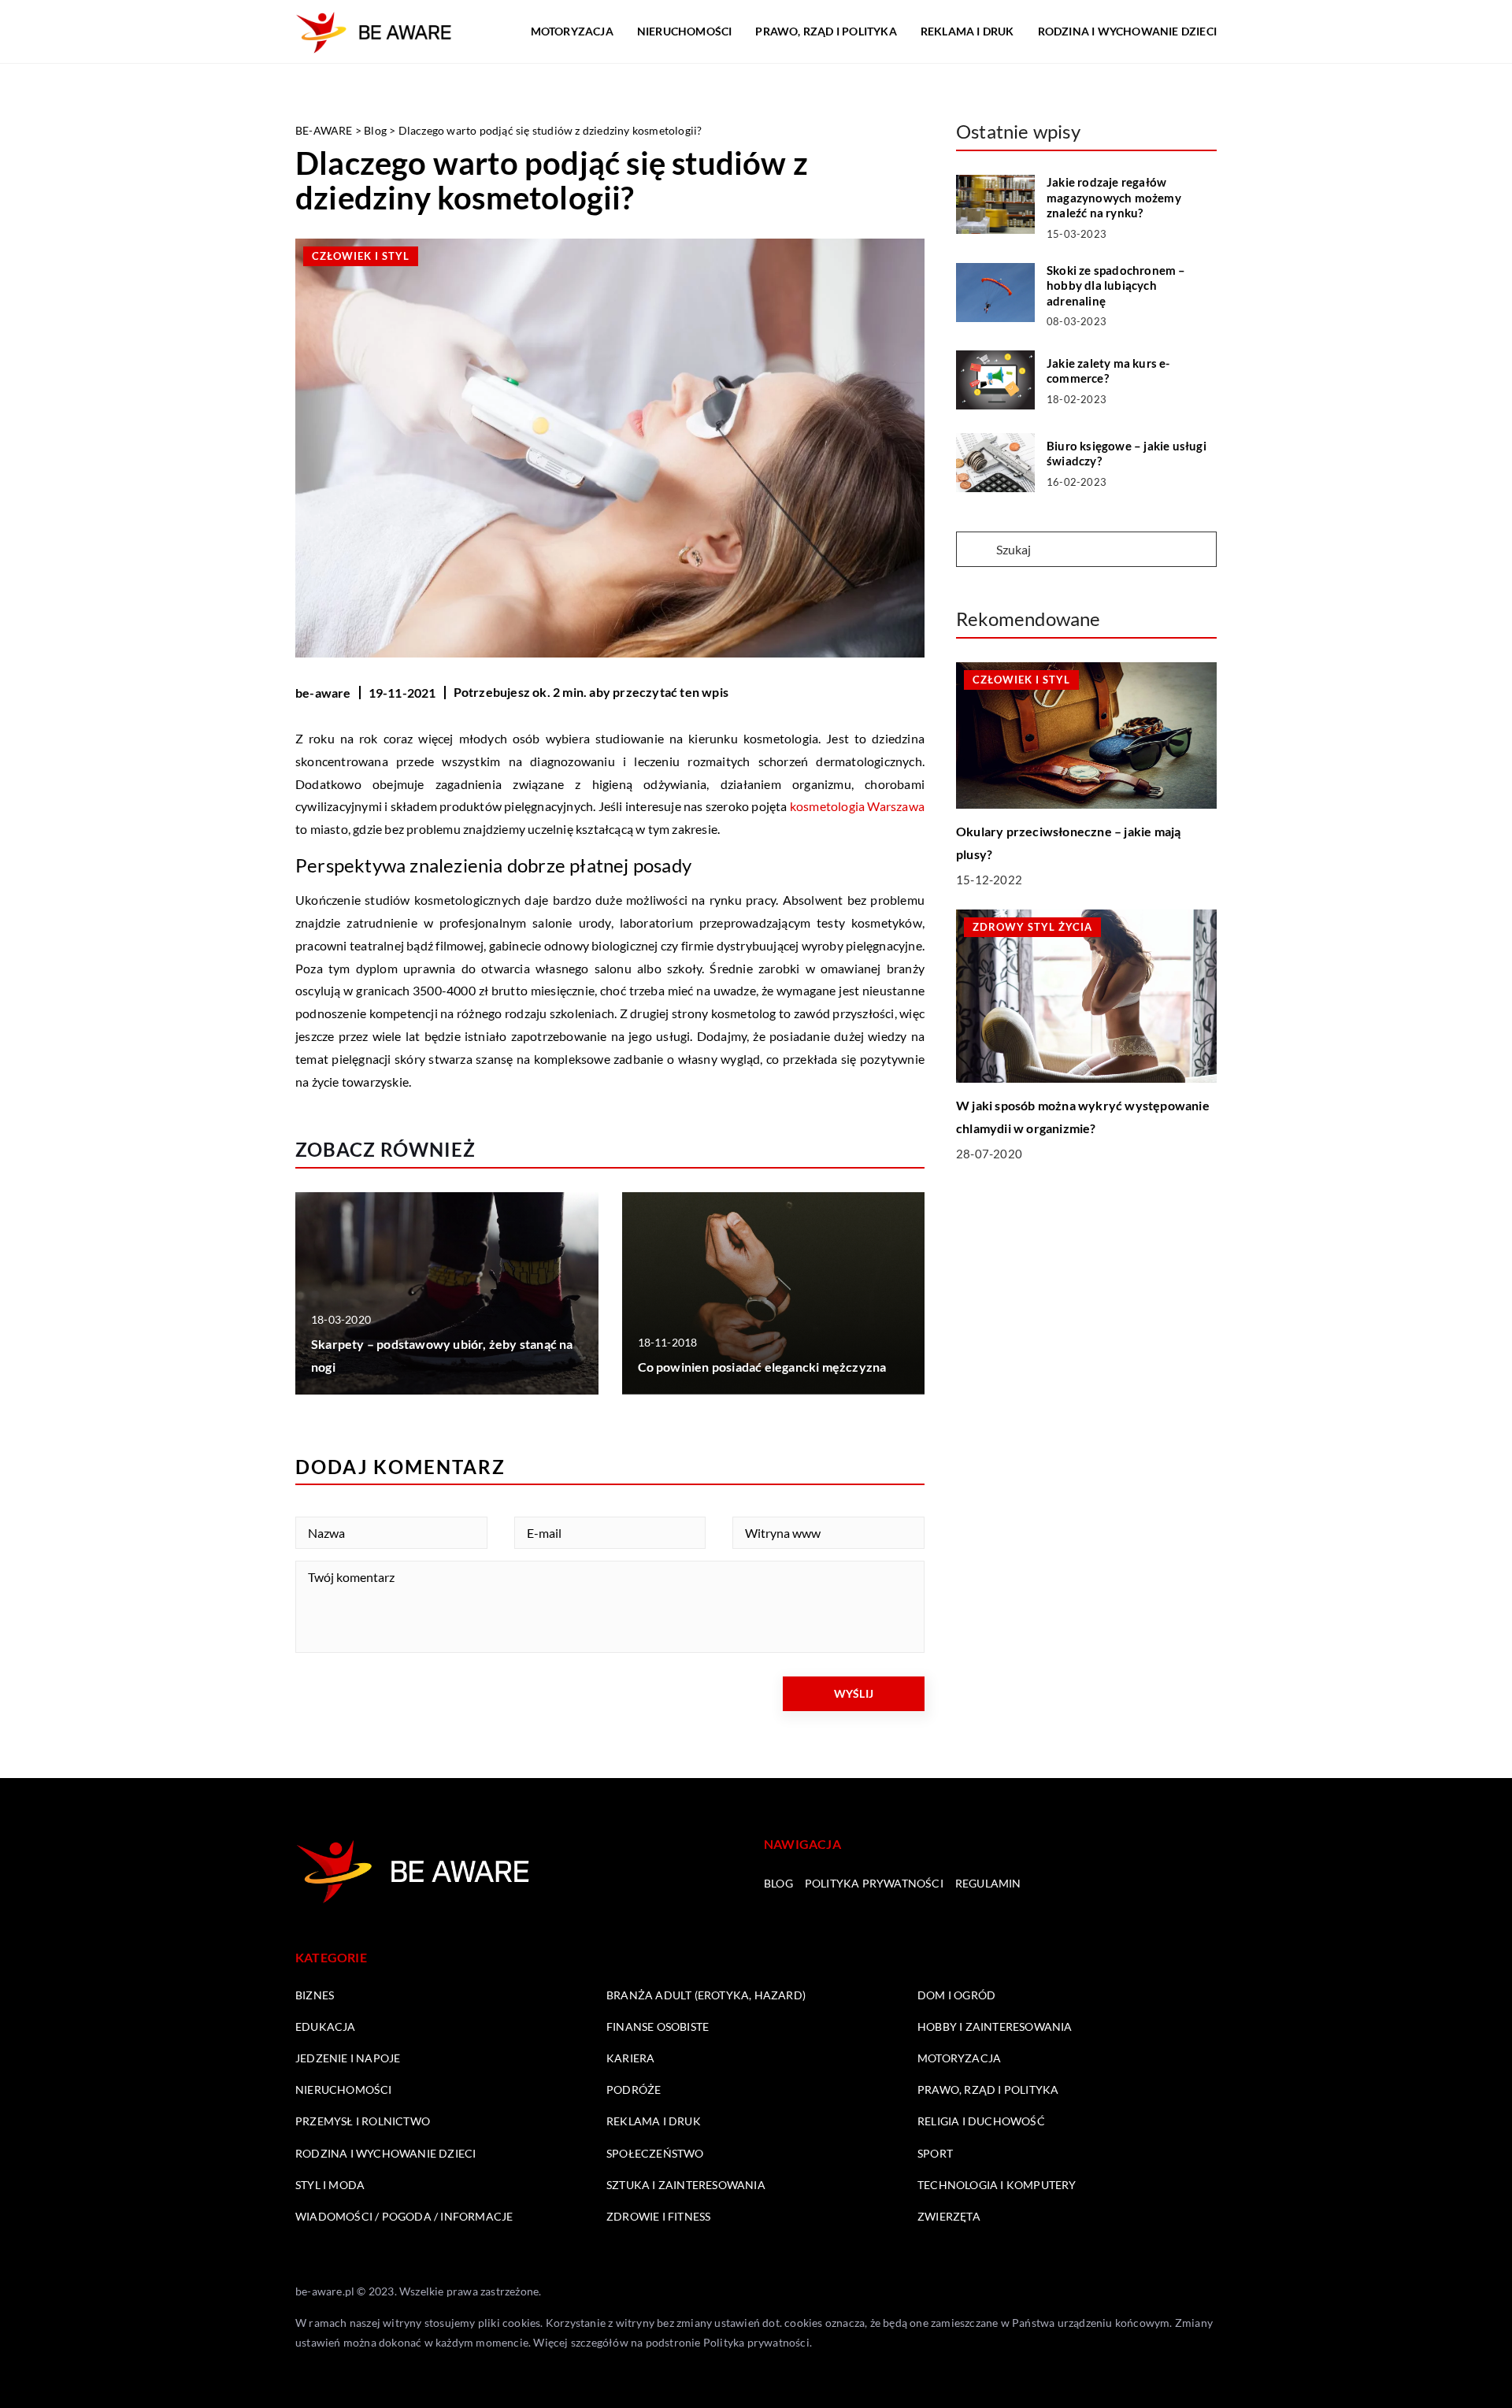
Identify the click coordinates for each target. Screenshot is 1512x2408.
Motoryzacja (572, 31)
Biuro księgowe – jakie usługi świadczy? (1127, 454)
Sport (935, 2153)
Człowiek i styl (361, 256)
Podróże (634, 2089)
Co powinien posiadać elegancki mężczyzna (762, 1367)
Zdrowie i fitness (658, 2216)
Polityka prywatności (874, 1883)
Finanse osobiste (658, 2026)
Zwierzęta (949, 2216)
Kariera (630, 2058)
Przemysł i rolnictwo (363, 2121)
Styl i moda (330, 2185)
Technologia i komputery (997, 2185)
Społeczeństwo (655, 2153)
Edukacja (326, 2026)
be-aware (323, 693)
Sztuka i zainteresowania (686, 2185)
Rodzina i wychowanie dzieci (1127, 31)
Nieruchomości (685, 31)
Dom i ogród (956, 1995)
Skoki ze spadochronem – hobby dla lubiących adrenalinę (1116, 285)
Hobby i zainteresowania (995, 2026)
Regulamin (988, 1883)
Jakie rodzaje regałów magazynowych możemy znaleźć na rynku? (1114, 197)
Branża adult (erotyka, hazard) (706, 1995)
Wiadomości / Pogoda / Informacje (404, 2216)
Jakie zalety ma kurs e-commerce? (1108, 371)
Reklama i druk (967, 31)
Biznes (315, 1995)
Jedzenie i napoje (348, 2058)
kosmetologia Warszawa (857, 806)
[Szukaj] (975, 550)
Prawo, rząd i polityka (826, 31)
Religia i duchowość (981, 2121)
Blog (778, 1883)
